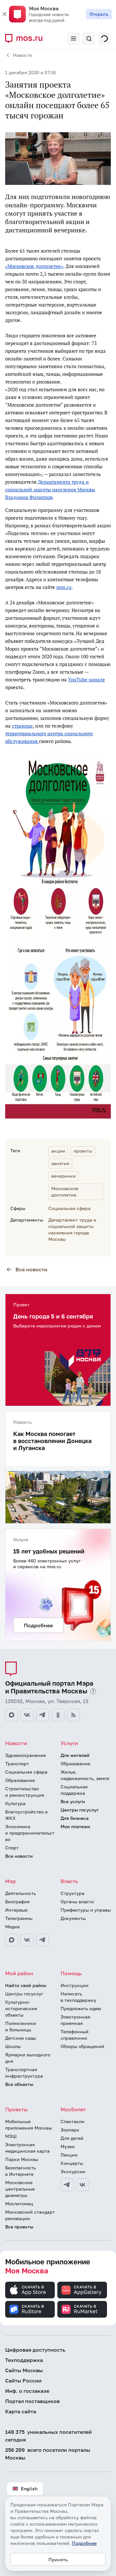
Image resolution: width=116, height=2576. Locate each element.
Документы (73, 1918)
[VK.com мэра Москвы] (27, 1940)
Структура (72, 1893)
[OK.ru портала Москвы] (58, 1715)
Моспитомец (19, 2204)
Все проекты (19, 2227)
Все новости (31, 1269)
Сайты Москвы (24, 2370)
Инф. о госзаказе (27, 2391)
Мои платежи (75, 1826)
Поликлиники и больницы (21, 2026)
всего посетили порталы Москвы (48, 2454)
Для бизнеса (75, 1818)
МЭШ (11, 2136)
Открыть (99, 14)
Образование (20, 1780)
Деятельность (20, 1893)
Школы (13, 2046)
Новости (22, 55)
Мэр (10, 1881)
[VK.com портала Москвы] (27, 1715)
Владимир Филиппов (29, 497)
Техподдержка (24, 2360)
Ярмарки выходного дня (28, 2058)
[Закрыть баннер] (5, 14)
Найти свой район (26, 1985)
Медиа (12, 1927)
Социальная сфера (69, 1208)
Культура (15, 1803)
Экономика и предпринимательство (30, 1833)
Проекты (16, 2109)
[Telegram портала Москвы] (43, 1715)
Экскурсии (73, 2171)
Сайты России (23, 2381)
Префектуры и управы (86, 1910)
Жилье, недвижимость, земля (85, 1775)
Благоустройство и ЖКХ (26, 1815)
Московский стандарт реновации (30, 2215)
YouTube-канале (87, 680)
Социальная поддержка (74, 1790)
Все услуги (73, 1801)
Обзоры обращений (82, 2046)
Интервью (16, 1910)
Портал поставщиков (32, 2401)
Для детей (72, 2138)
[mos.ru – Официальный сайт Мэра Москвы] (26, 39)
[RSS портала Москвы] (73, 1715)
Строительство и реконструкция (25, 1792)
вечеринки (63, 1176)
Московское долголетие (65, 1192)
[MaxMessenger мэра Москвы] (12, 1940)
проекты (83, 1151)
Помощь (71, 1973)
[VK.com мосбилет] (82, 2185)
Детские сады (21, 2038)
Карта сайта (21, 2411)
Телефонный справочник (75, 2035)
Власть (69, 1881)
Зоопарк (70, 2130)
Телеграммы (19, 1918)
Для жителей (75, 1755)
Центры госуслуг (80, 1810)
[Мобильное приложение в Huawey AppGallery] (82, 2290)
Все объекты (19, 2084)
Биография (17, 1902)
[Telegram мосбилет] (67, 2185)
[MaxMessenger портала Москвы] (12, 1715)
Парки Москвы (22, 2159)
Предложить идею (81, 2008)
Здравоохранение (25, 1755)
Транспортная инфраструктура (24, 2073)
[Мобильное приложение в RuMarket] (82, 2309)
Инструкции (75, 1985)
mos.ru (64, 587)
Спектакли (72, 2121)
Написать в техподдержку (78, 1997)
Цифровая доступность (35, 2350)
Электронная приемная (75, 2020)
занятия (60, 1163)
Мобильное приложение (48, 2266)
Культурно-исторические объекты (21, 2008)
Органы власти (77, 1902)
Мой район (19, 1973)
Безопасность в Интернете (20, 2171)
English (29, 2489)
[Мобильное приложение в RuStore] (30, 2309)
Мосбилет (73, 2109)
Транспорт (17, 1763)
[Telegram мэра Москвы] (43, 1940)
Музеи (68, 2146)
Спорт (12, 1848)
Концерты (72, 2163)
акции (58, 1151)
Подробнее (84, 2543)
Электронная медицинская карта (27, 2148)
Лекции (69, 2155)
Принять (58, 2559)
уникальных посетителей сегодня (48, 2436)
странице (22, 726)
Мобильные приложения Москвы (29, 2125)
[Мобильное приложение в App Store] (30, 2290)
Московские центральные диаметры (20, 2189)
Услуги (69, 1743)
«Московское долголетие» (34, 266)
